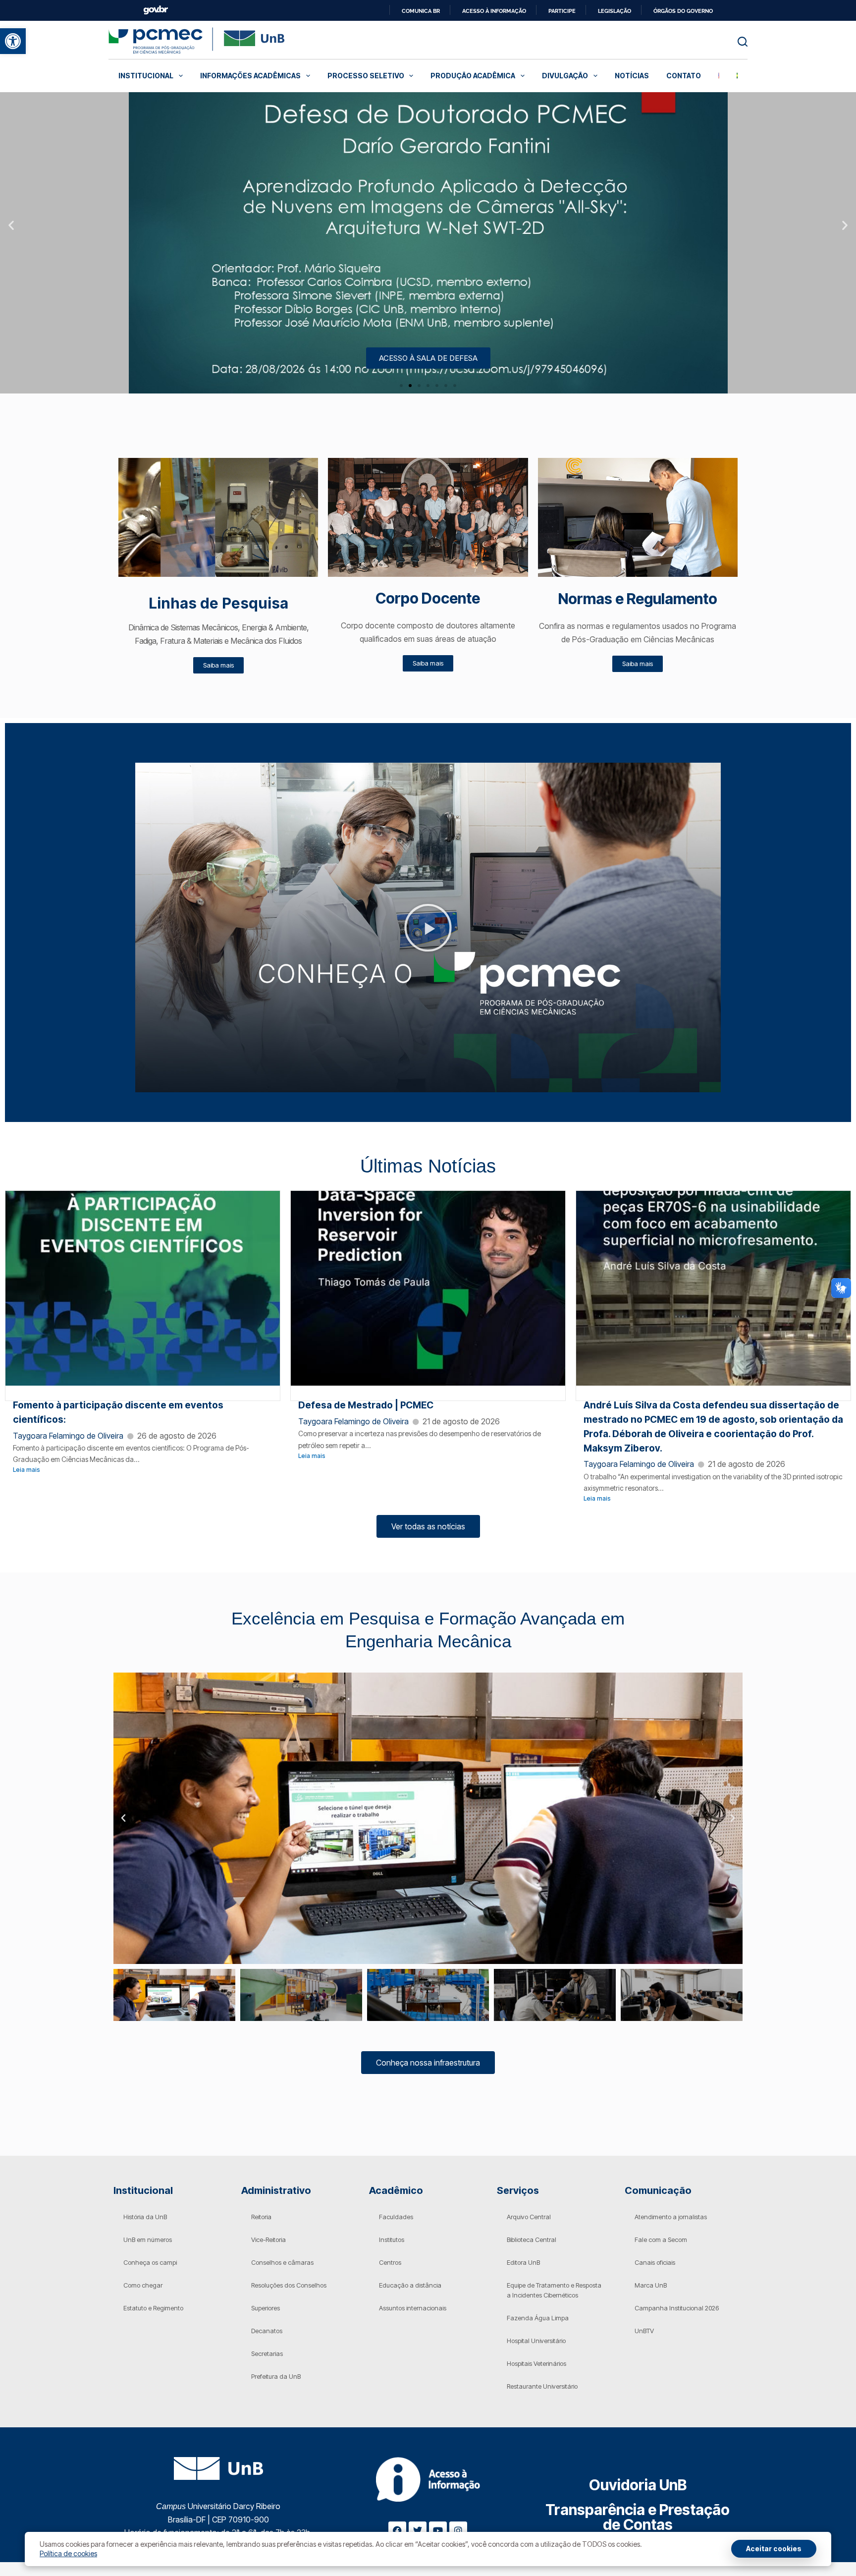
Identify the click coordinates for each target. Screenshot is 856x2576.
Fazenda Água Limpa (538, 2318)
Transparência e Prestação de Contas (638, 2517)
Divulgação (565, 76)
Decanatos (267, 2331)
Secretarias (267, 2353)
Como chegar (143, 2285)
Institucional (146, 76)
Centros (390, 2262)
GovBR (156, 10)
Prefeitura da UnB (276, 2376)
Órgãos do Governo (683, 11)
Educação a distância (410, 2285)
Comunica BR (421, 11)
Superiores (266, 2308)
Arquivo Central (529, 2217)
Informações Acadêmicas (250, 76)
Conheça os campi (150, 2262)
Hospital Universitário (536, 2341)
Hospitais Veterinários (536, 2363)
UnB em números (148, 2240)
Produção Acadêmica (473, 76)
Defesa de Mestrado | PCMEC (366, 1405)
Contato (684, 76)
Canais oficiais (655, 2262)
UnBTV (644, 2331)
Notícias (632, 76)
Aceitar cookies (774, 2548)
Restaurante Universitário (542, 2386)
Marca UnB (651, 2285)
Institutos (392, 2240)
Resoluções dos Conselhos (289, 2285)
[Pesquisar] (743, 42)
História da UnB (145, 2217)
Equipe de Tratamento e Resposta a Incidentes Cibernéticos (554, 2290)
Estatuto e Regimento (153, 2308)
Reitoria (261, 2217)
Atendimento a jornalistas (671, 2217)
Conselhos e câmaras (282, 2262)
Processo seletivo (366, 76)
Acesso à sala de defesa (428, 358)
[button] (13, 41)
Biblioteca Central (532, 2240)
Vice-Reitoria (268, 2240)
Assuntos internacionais (413, 2308)
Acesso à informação (494, 11)
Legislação (615, 11)
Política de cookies (68, 2553)
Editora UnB (523, 2262)
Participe (562, 11)
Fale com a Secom (661, 2240)
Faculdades (396, 2217)
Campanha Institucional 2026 (677, 2308)
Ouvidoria (638, 2485)
